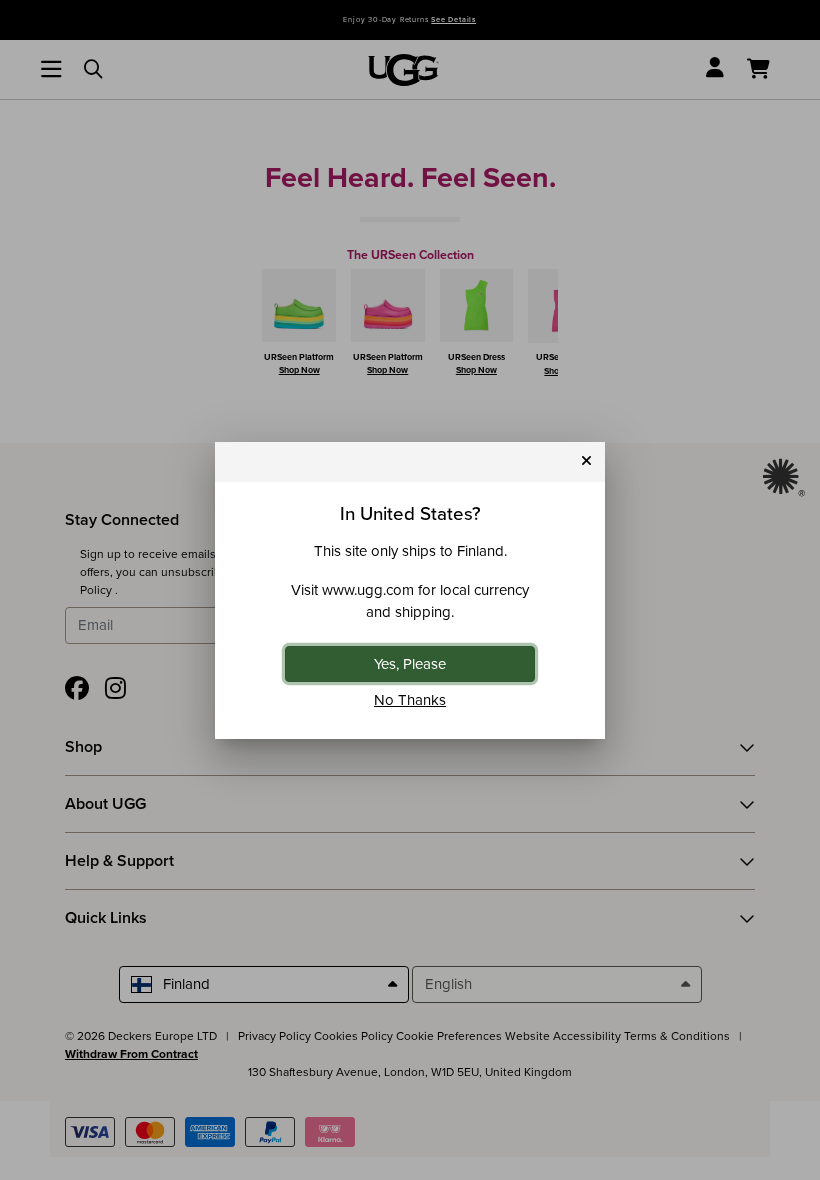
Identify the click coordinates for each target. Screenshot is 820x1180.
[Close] (586, 461)
